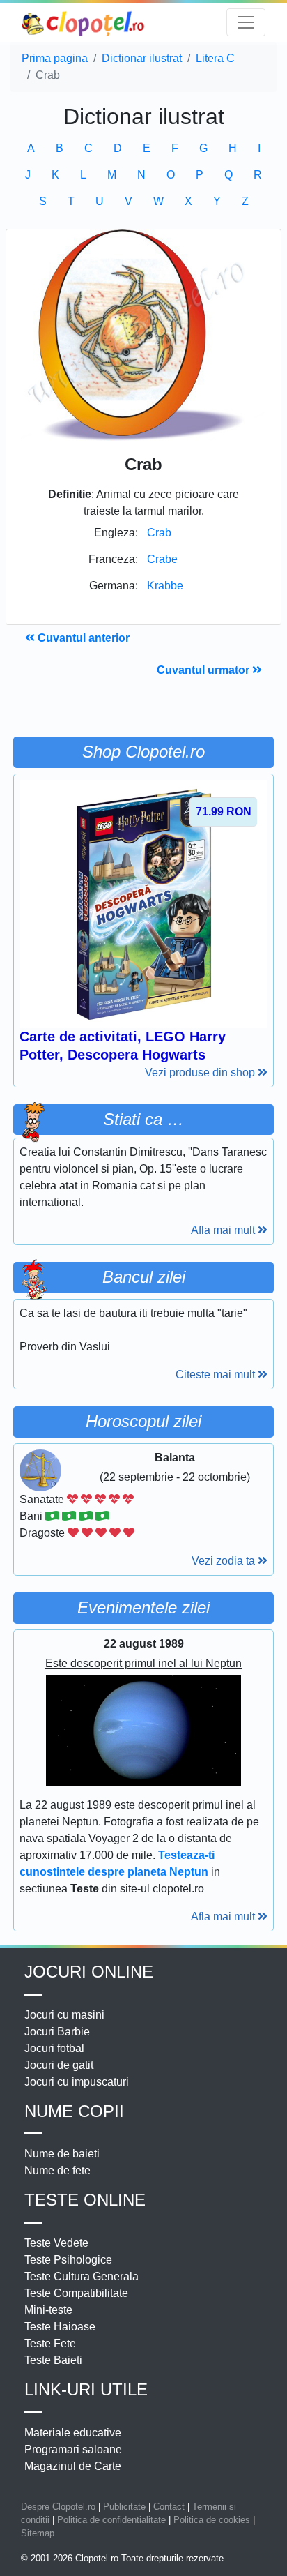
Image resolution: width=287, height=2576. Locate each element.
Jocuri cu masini (64, 2015)
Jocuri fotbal (54, 2048)
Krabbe (165, 586)
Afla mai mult (224, 1230)
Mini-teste (48, 2310)
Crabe (162, 559)
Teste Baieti (53, 2360)
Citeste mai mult (217, 1374)
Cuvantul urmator (204, 670)
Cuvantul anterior (82, 638)
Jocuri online (89, 1972)
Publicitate (124, 2507)
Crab (159, 533)
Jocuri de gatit (59, 2065)
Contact (169, 2507)
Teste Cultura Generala (82, 2276)
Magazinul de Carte (73, 2466)
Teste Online (85, 2200)
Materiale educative (73, 2433)
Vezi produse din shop (201, 1072)
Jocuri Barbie (57, 2032)
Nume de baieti (62, 2154)
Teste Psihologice (68, 2260)
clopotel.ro (84, 23)
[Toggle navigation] (246, 22)
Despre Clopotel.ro (58, 2507)
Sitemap (38, 2533)
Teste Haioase (60, 2327)
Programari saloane (73, 2449)
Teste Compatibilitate (76, 2293)
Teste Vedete (56, 2243)
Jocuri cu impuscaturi (77, 2082)
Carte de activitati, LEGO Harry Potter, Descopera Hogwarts (123, 1046)
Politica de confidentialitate (111, 2520)
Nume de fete (57, 2170)
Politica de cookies (212, 2520)
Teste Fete (50, 2343)
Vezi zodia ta (225, 1561)
